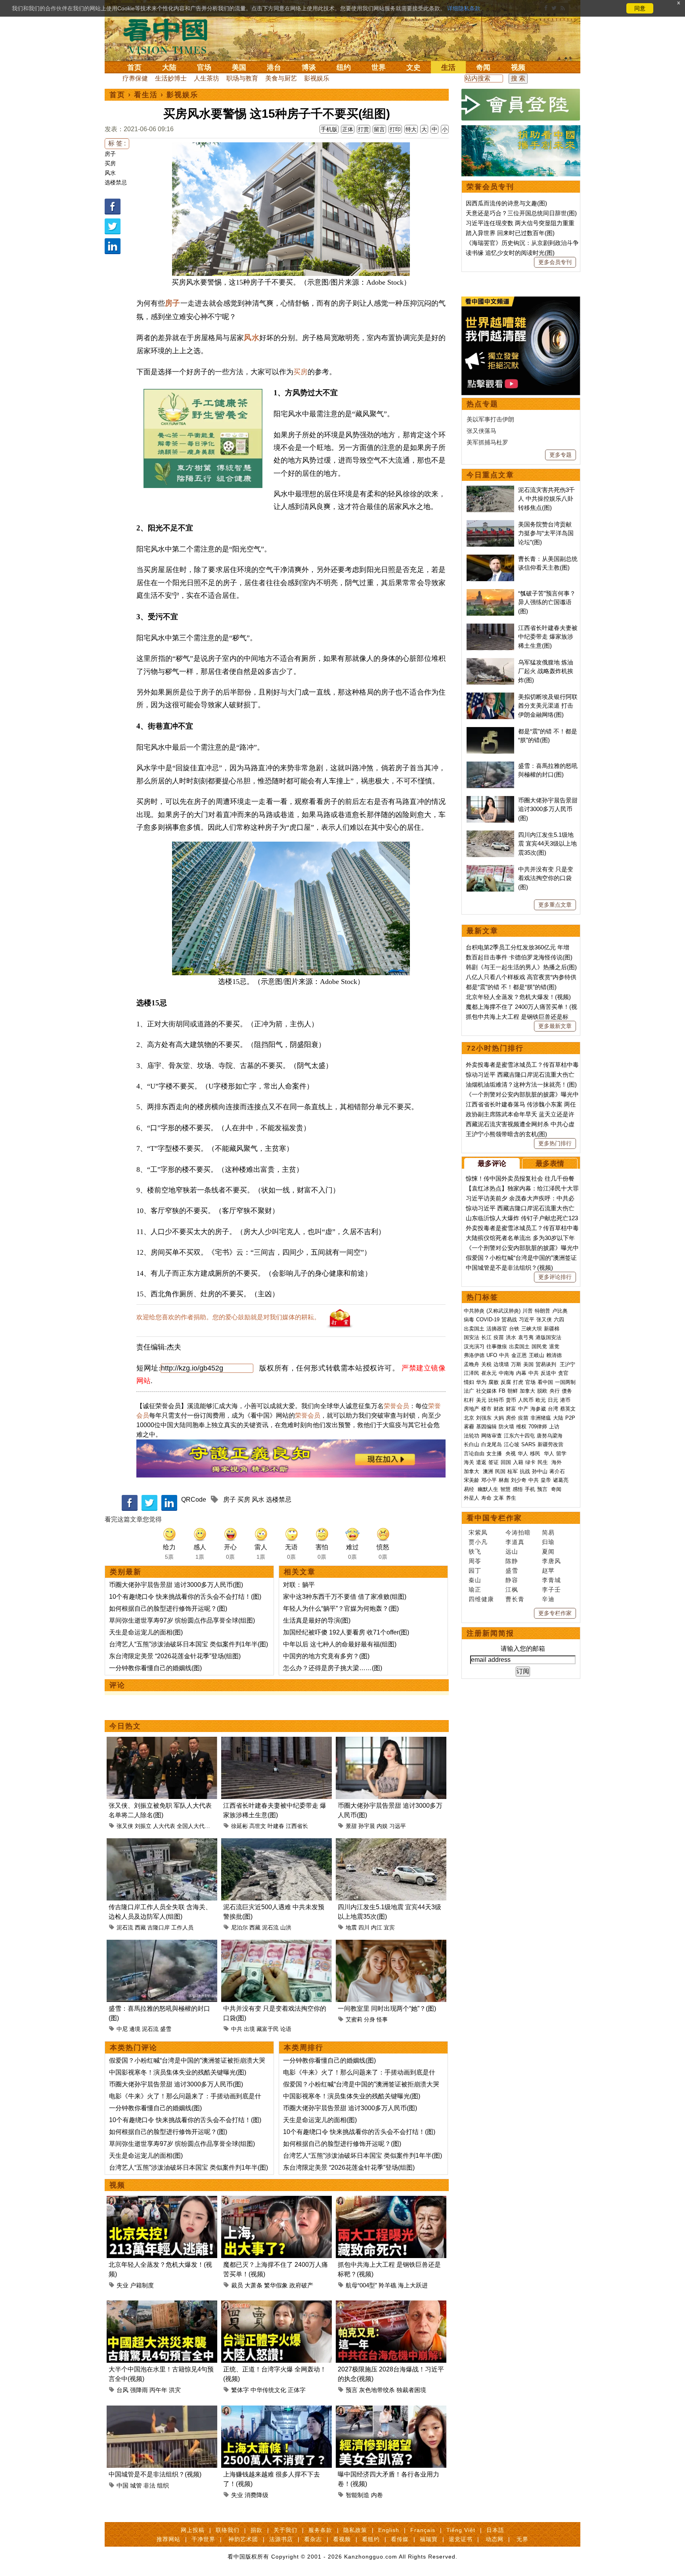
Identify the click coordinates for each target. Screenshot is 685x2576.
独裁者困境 (411, 2390)
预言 (352, 2390)
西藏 (140, 1927)
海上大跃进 (413, 2285)
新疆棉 (552, 1329)
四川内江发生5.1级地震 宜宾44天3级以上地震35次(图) (547, 844)
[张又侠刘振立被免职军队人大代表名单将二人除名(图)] (162, 1741)
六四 (559, 1320)
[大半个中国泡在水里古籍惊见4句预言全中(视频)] (162, 2305)
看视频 (342, 2539)
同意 (640, 8)
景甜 (351, 1826)
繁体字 (240, 2390)
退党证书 (461, 2539)
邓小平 (489, 1480)
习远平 (398, 1826)
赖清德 (554, 1355)
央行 (555, 1391)
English (389, 2530)
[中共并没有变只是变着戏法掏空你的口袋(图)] (276, 1944)
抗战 (525, 1471)
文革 (499, 1498)
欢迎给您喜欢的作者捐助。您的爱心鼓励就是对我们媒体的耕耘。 (228, 1317)
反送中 (548, 1373)
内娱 (382, 1826)
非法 (149, 2485)
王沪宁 (567, 1364)
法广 (469, 1391)
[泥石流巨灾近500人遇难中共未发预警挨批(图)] (276, 1843)
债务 (567, 1391)
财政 (499, 1409)
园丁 (475, 1570)
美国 (239, 67)
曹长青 (515, 1599)
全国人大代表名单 (199, 1826)
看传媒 (400, 2539)
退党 (554, 1346)
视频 (518, 67)
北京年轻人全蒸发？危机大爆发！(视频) (518, 997)
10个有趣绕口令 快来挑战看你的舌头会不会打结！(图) (185, 1597)
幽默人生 (488, 1489)
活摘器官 (497, 1329)
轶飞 (475, 1551)
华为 (481, 1382)
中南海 (506, 1373)
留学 (561, 1454)
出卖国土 (474, 1329)
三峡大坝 (532, 1329)
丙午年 (158, 2390)
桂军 (513, 1471)
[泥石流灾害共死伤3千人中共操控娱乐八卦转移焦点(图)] (490, 490)
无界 (522, 2539)
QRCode (194, 1499)
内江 (377, 1927)
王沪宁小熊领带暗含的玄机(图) (506, 1134)
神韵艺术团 (243, 2539)
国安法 (472, 1337)
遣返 (481, 1462)
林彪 (504, 1480)
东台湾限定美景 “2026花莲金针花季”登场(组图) (175, 1656)
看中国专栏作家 (494, 1518)
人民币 (526, 1400)
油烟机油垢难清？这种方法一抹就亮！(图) (521, 1084)
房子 (110, 154)
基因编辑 (486, 1427)
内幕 (521, 1373)
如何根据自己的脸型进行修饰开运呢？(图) (168, 1609)
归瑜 (548, 1542)
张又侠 (125, 1826)
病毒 (469, 1320)
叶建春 (276, 1826)
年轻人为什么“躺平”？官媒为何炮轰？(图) (341, 1609)
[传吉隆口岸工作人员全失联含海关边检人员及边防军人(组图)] (162, 1843)
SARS (528, 1444)
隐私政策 (355, 2530)
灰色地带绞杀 (377, 2390)
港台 (274, 67)
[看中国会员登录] (521, 105)
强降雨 (139, 2390)
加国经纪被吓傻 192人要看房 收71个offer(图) (346, 1632)
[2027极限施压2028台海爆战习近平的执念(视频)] (391, 2305)
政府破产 (301, 2285)
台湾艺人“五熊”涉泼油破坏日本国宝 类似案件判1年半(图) (188, 1644)
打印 (395, 129)
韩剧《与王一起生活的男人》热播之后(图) (521, 967)
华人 (523, 1454)
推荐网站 (168, 2539)
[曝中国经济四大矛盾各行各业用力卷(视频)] (391, 2410)
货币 (511, 1400)
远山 (512, 1551)
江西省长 (297, 1826)
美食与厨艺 (281, 78)
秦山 (475, 1580)
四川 (364, 1927)
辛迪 (548, 1599)
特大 (411, 129)
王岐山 (537, 1355)
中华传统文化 (268, 2390)
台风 (122, 2390)
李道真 (515, 1542)
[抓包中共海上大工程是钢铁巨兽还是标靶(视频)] (391, 2200)
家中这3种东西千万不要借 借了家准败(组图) (345, 1597)
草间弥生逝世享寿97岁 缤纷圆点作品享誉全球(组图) (182, 1620)
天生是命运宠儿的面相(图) (146, 1632)
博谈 (309, 67)
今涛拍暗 (518, 1532)
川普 (528, 1311)
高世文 (258, 1826)
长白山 (472, 1444)
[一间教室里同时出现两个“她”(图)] (391, 1944)
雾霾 (469, 1427)
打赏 (364, 129)
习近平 (527, 1320)
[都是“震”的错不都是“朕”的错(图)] (490, 731)
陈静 (512, 1561)
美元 (481, 1400)
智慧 (505, 1489)
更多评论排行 (555, 1277)
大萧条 (254, 2285)
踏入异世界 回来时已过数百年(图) (510, 233)
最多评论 (492, 1164)
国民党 (539, 1346)
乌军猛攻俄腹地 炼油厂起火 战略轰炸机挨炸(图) (546, 671)
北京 (469, 1418)
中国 (122, 2485)
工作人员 (182, 1927)
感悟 (518, 1489)
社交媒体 (486, 1391)
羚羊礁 (387, 2285)
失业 (122, 2285)
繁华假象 (276, 2285)
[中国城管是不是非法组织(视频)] (162, 2410)
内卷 (377, 2495)
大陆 (169, 67)
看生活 (146, 95)
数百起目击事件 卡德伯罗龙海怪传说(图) (519, 957)
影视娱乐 (317, 78)
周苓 (475, 1561)
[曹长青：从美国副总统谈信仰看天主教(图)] (490, 559)
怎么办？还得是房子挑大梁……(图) (333, 1668)
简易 (548, 1532)
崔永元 (489, 1373)
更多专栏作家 (555, 1613)
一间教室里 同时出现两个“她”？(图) (387, 2009)
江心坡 (512, 1444)
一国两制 (565, 1382)
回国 (506, 1462)
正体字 (297, 2390)
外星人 (472, 1498)
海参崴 (538, 1409)
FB (502, 1391)
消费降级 (256, 2495)
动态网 (495, 2539)
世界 (379, 67)
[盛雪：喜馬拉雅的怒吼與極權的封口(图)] (162, 1944)
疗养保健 (135, 78)
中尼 (122, 2029)
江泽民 (472, 1373)
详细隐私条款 (464, 8)
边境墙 (501, 1364)
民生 (543, 1462)
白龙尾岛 (492, 1444)
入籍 (518, 1462)
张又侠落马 (481, 431)
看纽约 (371, 2539)
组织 (163, 2485)
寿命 (486, 1498)
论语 (286, 2029)
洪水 (511, 1337)
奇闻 (483, 67)
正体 (348, 129)
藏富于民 (268, 2029)
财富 (511, 1409)
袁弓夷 (526, 1337)
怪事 (382, 2019)
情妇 (469, 1382)
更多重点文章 (555, 905)
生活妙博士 (171, 78)
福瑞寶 (429, 2539)
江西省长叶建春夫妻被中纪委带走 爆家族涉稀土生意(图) (548, 637)
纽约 (344, 67)
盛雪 (166, 2029)
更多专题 (561, 455)
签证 (494, 1462)
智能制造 (358, 2495)
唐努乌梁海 (550, 1436)
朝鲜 (513, 1391)
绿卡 (530, 1462)
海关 (469, 1462)
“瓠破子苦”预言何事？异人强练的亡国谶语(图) (547, 602)
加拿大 (527, 1391)
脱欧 (542, 1391)
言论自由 (474, 1454)
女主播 (495, 1454)
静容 (512, 1580)
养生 (511, 1498)
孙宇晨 (367, 1826)
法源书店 (281, 2539)
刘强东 (484, 1418)
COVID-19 (488, 1320)
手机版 (329, 129)
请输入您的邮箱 (523, 1649)
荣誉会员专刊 (490, 187)
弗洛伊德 (474, 1355)
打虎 (518, 1382)
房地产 (472, 1409)
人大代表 (164, 1826)
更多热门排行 (555, 1143)
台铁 (514, 1329)
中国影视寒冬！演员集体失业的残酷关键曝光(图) (178, 2072)
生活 (448, 67)
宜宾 (389, 1927)
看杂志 (313, 2539)
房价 (511, 1418)
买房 (110, 163)
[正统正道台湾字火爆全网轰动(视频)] (276, 2305)
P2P (570, 1418)
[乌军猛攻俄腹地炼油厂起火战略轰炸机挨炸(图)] (490, 662)
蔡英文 (568, 1409)
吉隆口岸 (159, 1927)
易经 (470, 1489)
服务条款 (320, 2530)
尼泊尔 (239, 1927)
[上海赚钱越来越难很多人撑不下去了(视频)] (276, 2410)
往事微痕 (497, 1346)
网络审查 (492, 1436)
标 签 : (117, 143)
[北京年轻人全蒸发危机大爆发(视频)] (162, 2200)
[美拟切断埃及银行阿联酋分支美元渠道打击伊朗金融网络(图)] (490, 697)
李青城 (551, 1580)
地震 (351, 1927)
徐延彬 (239, 1826)
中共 (237, 2029)
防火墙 (506, 1427)
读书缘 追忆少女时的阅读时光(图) (510, 253)
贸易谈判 (547, 1364)
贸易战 (509, 1320)
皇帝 (546, 1480)
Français (423, 2530)
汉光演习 (474, 1346)
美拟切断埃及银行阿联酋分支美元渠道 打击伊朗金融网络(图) (548, 706)
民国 (500, 1471)
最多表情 (550, 1164)
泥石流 (125, 1927)
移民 (535, 1454)
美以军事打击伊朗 (490, 419)
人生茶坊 (207, 78)
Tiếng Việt (461, 2530)
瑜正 (475, 1589)
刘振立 (143, 1826)
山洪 (286, 1927)
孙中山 (540, 1471)
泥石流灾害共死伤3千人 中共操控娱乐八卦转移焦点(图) (546, 499)
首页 (134, 67)
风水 (110, 173)
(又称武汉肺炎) (503, 1311)
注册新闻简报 (490, 1633)
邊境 (135, 2029)
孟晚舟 (472, 1364)
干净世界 (203, 2539)
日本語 (495, 2530)
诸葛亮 (561, 1480)
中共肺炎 (474, 1311)
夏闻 (548, 1551)
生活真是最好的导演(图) (317, 1620)
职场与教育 (242, 78)
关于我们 (285, 2530)
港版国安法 (548, 1337)
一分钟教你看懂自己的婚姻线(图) (155, 1668)
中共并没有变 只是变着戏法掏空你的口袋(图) (546, 878)
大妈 (499, 1418)
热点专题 (482, 404)
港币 (565, 1400)
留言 (379, 129)
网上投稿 (193, 2530)
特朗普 (542, 1311)
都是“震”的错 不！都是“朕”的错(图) (511, 987)
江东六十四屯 (519, 1436)
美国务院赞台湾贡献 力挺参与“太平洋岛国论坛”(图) (546, 533)
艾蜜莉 (354, 2019)
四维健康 (481, 1599)
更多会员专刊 (555, 262)
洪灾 (175, 2390)
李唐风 (551, 1561)
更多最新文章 (555, 1026)
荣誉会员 (396, 1406)
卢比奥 (560, 1311)
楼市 (486, 1409)
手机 (530, 1489)
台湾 (553, 1409)
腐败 (494, 1382)
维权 (521, 1427)
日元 (553, 1400)
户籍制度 (142, 2285)
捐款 (256, 2530)
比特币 (496, 1400)
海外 (557, 1462)
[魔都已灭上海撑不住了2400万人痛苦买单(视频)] (276, 2200)
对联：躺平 (299, 1585)
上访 (554, 1427)
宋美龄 (472, 1480)
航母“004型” (361, 2285)
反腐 (506, 1382)
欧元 (541, 1400)
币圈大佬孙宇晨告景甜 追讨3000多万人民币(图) (176, 1585)
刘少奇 (519, 1480)
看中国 (170, 36)
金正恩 (519, 1355)
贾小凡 (478, 1542)
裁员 (237, 2285)
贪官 (563, 1373)
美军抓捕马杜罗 (487, 442)
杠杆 (469, 1400)
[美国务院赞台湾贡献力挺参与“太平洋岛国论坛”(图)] (490, 524)
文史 (413, 67)
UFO (492, 1355)
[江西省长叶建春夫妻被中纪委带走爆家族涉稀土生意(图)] (276, 1741)
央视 (511, 1454)
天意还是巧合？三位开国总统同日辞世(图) (521, 213)
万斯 (516, 1364)
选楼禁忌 (116, 182)
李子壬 (551, 1589)
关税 (486, 1364)
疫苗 (499, 1337)
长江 (486, 1337)
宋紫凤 (478, 1532)
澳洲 (488, 1471)
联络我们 (228, 2530)
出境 (249, 2029)
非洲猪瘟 (541, 1418)
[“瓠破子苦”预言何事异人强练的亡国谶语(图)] (490, 593)
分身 (369, 2019)
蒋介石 (558, 1471)
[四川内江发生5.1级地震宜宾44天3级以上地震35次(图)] (391, 1843)
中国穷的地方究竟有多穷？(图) (326, 1656)
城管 (136, 2485)
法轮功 (472, 1436)
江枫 (512, 1589)
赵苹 (548, 1570)
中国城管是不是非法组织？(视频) (155, 2474)
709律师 (538, 1427)
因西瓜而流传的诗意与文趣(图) (506, 203)
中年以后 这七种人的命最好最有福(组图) (340, 1644)
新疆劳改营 (550, 1444)
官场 (204, 67)
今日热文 (125, 1726)
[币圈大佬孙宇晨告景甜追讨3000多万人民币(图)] (391, 1741)
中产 (523, 1409)
